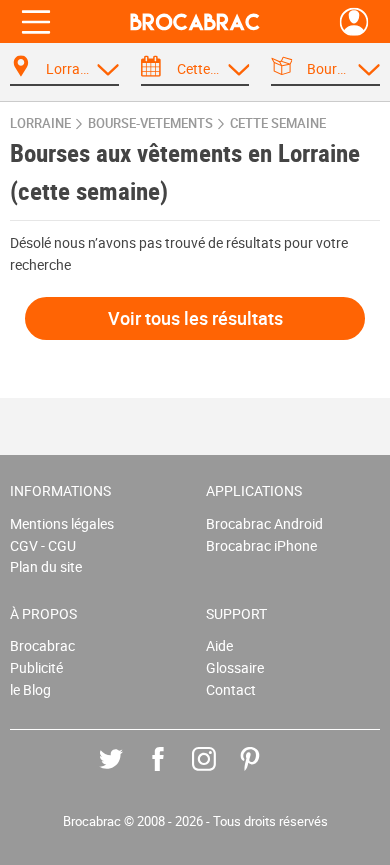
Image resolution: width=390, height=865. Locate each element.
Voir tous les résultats (195, 318)
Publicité (36, 667)
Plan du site (46, 566)
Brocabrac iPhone (261, 545)
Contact (231, 689)
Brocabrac (42, 645)
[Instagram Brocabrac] (218, 773)
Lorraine (40, 123)
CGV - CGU (43, 545)
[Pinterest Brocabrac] (264, 773)
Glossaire (235, 667)
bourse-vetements (150, 123)
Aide (219, 645)
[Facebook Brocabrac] (172, 773)
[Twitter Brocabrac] (125, 773)
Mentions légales (62, 523)
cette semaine (278, 123)
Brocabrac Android (264, 523)
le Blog (30, 689)
